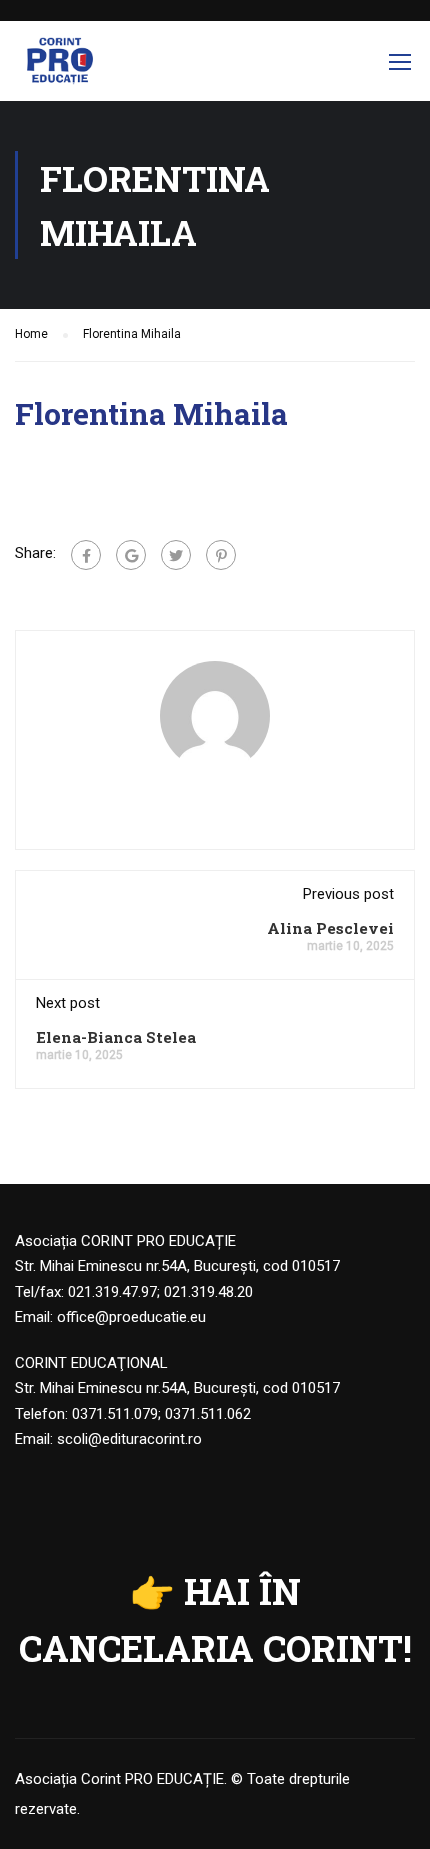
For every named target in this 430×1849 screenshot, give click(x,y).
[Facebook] (86, 555)
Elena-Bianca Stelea (116, 1037)
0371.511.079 (115, 1414)
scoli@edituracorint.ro (129, 1439)
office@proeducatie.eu (131, 1317)
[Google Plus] (131, 555)
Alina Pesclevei (330, 928)
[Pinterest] (221, 555)
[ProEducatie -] (60, 66)
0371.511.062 (208, 1414)
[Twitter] (176, 555)
